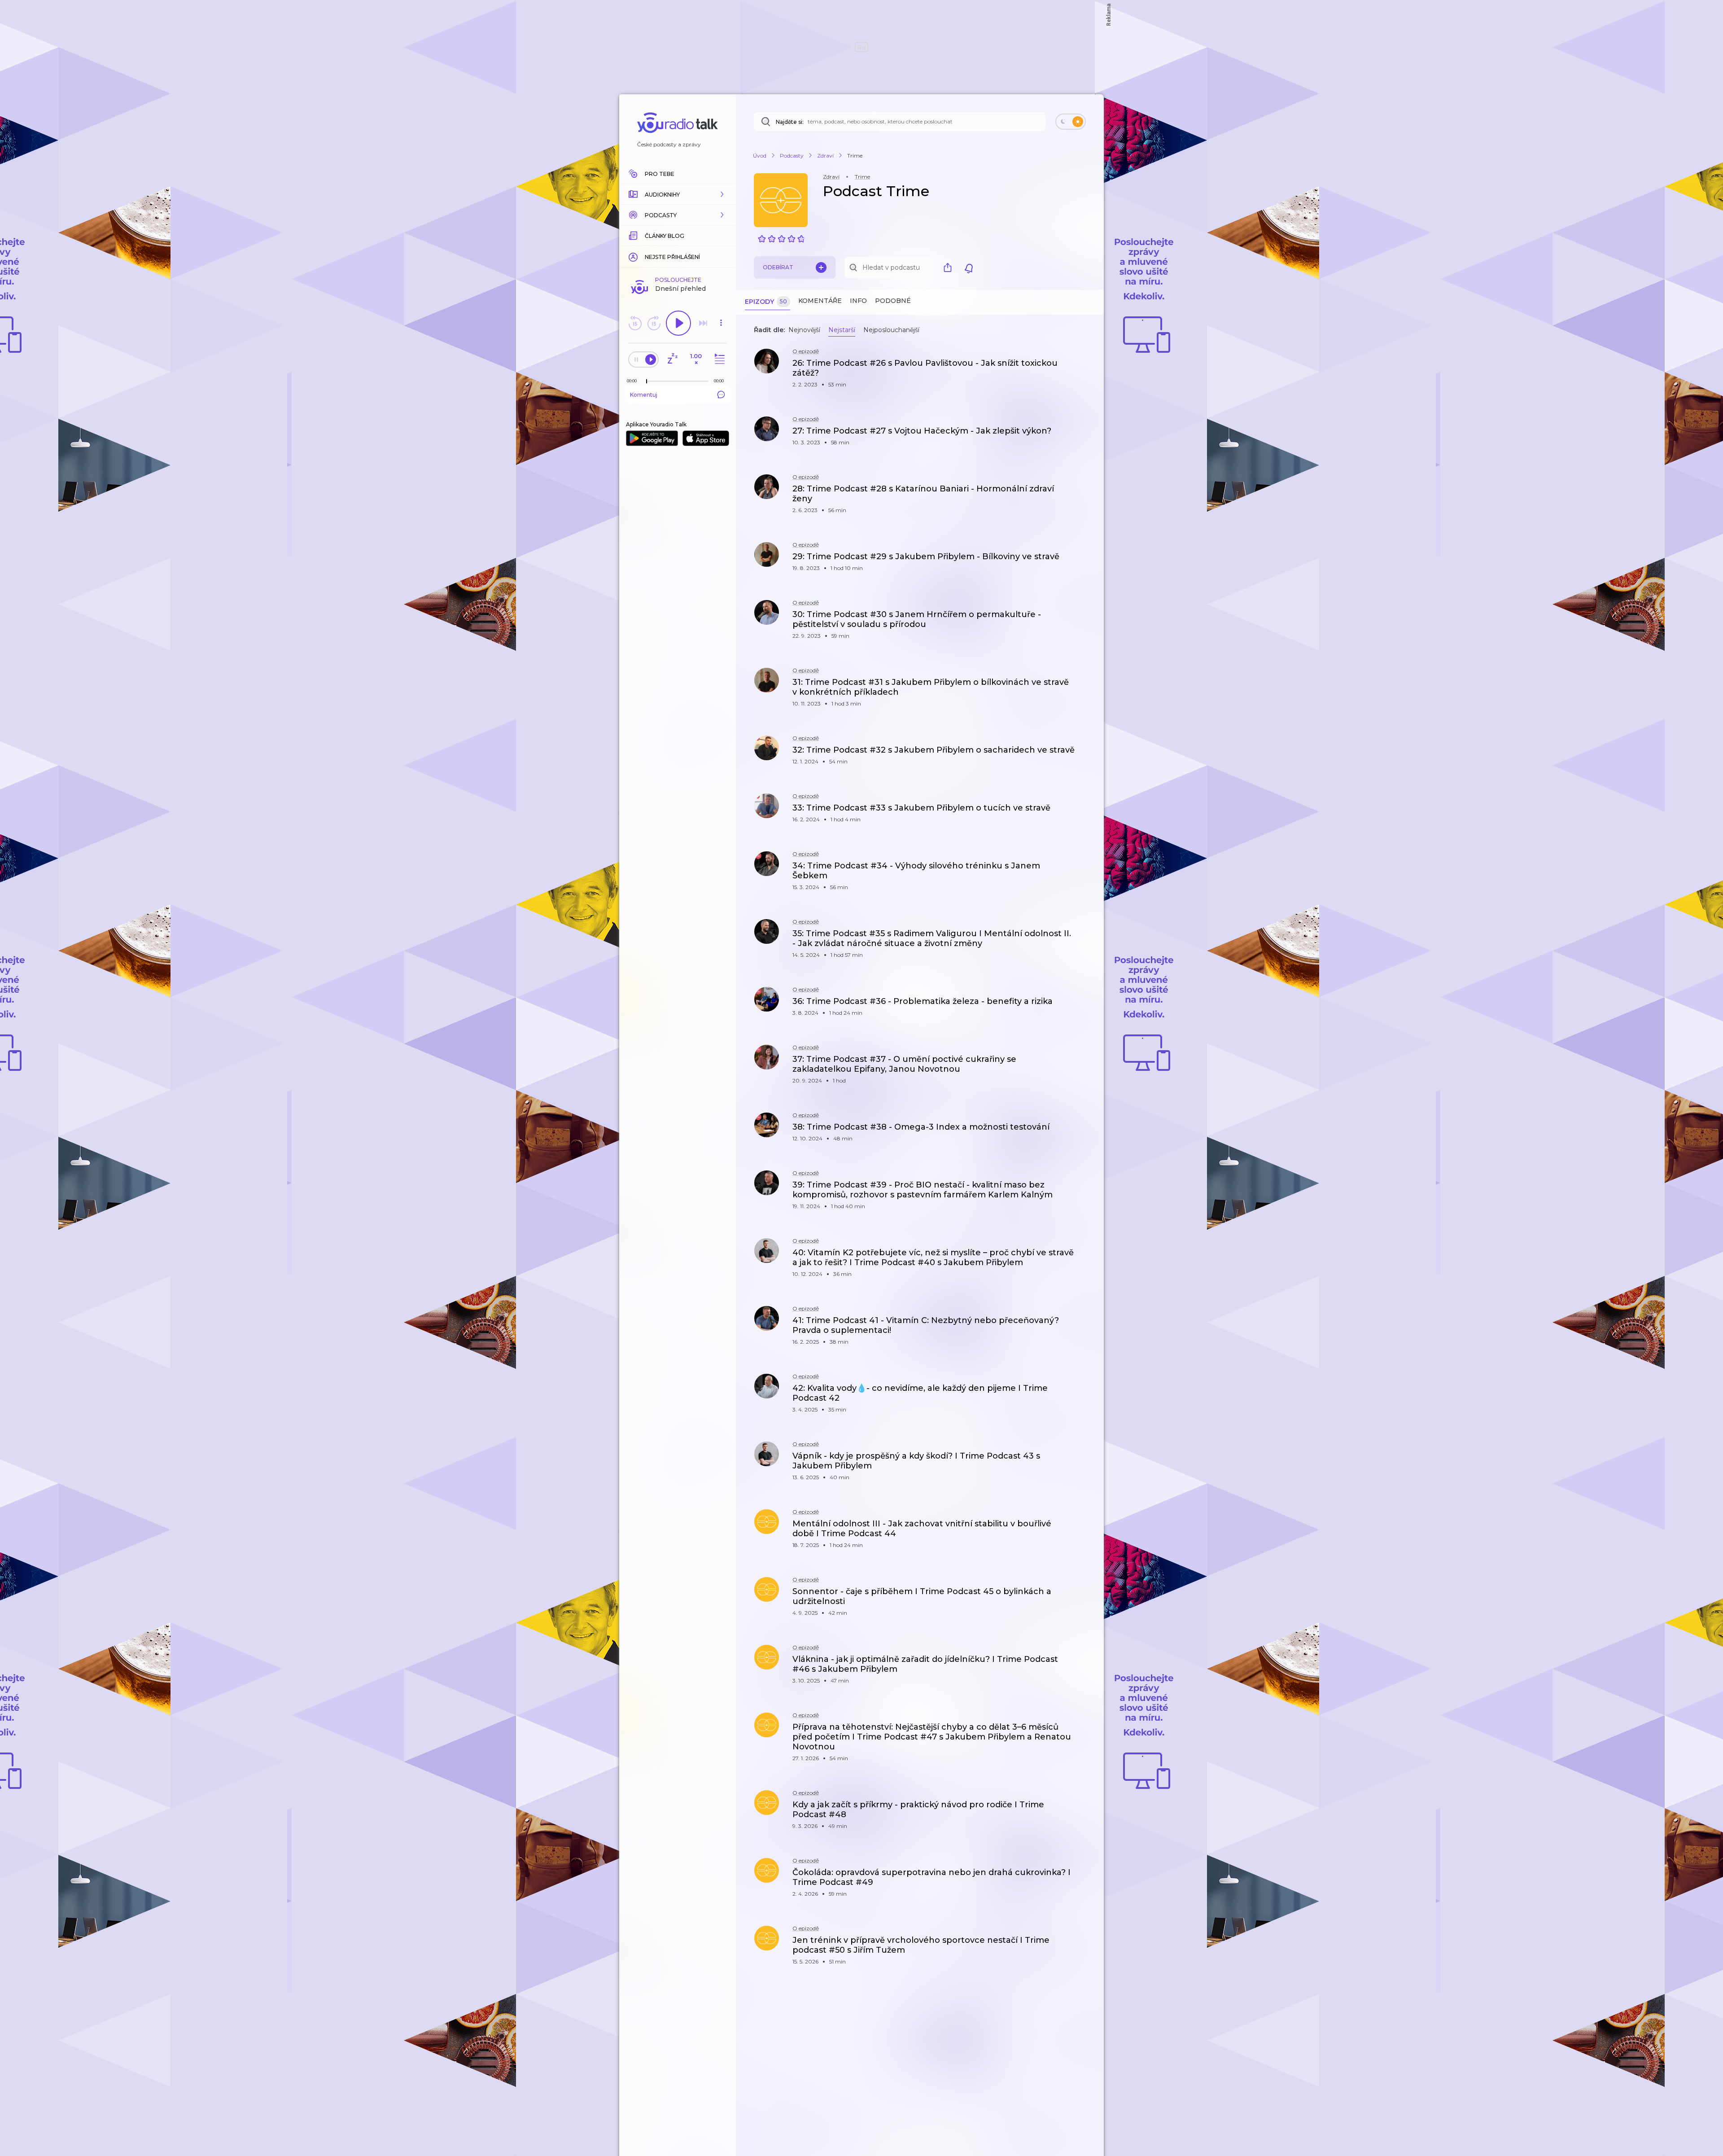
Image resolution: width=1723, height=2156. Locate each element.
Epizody (766, 302)
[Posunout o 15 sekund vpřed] (654, 323)
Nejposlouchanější (891, 330)
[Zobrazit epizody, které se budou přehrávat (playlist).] (718, 359)
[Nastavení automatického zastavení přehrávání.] (672, 359)
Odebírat (778, 267)
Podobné (893, 301)
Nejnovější (804, 330)
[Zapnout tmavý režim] (1071, 122)
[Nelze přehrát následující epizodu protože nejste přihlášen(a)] (703, 323)
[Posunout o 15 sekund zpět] (635, 323)
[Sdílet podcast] (950, 267)
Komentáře (820, 301)
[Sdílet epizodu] (1086, 368)
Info (858, 301)
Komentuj (644, 395)
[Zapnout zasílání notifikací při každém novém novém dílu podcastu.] (969, 267)
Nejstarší (842, 330)
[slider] (647, 381)
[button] (678, 194)
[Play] (678, 323)
